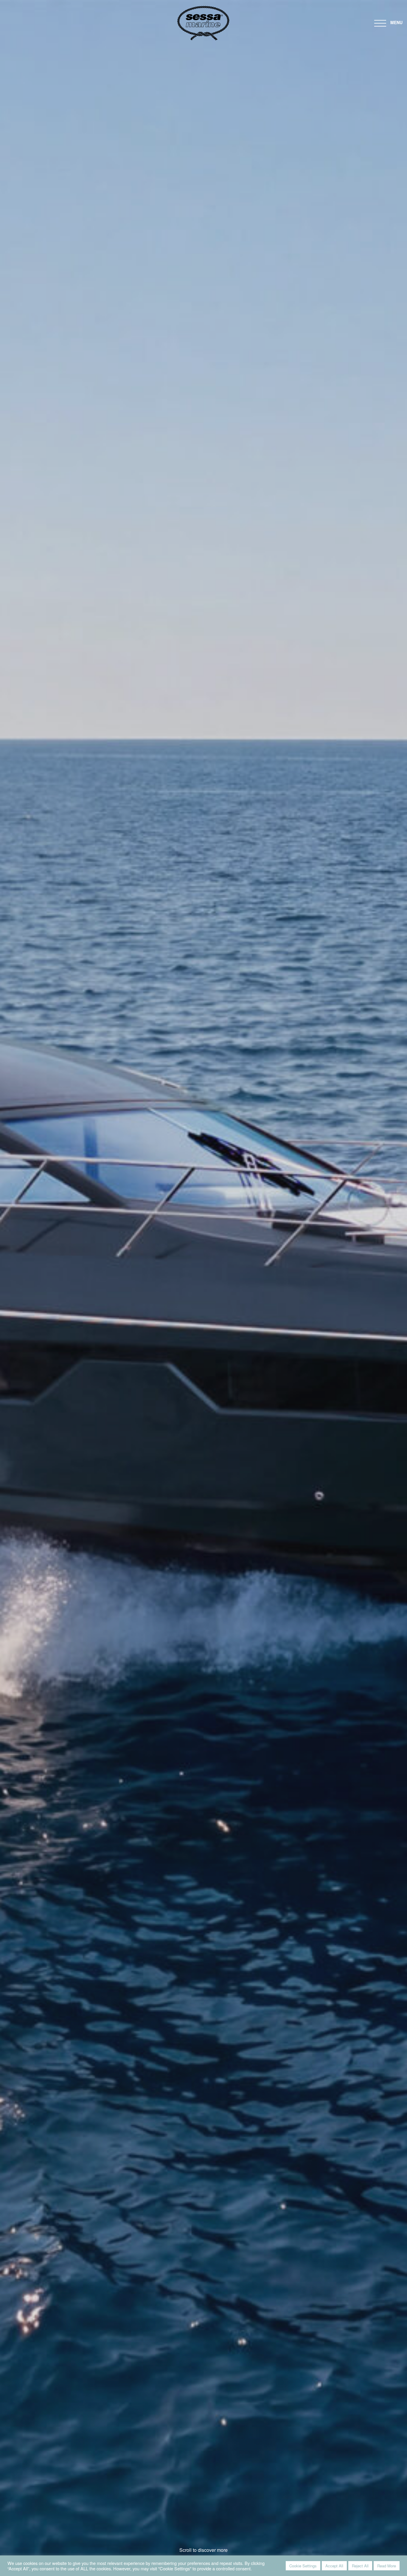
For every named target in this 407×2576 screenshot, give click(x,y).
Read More (387, 2566)
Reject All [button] (360, 2566)
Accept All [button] (334, 2566)
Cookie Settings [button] (303, 2566)
